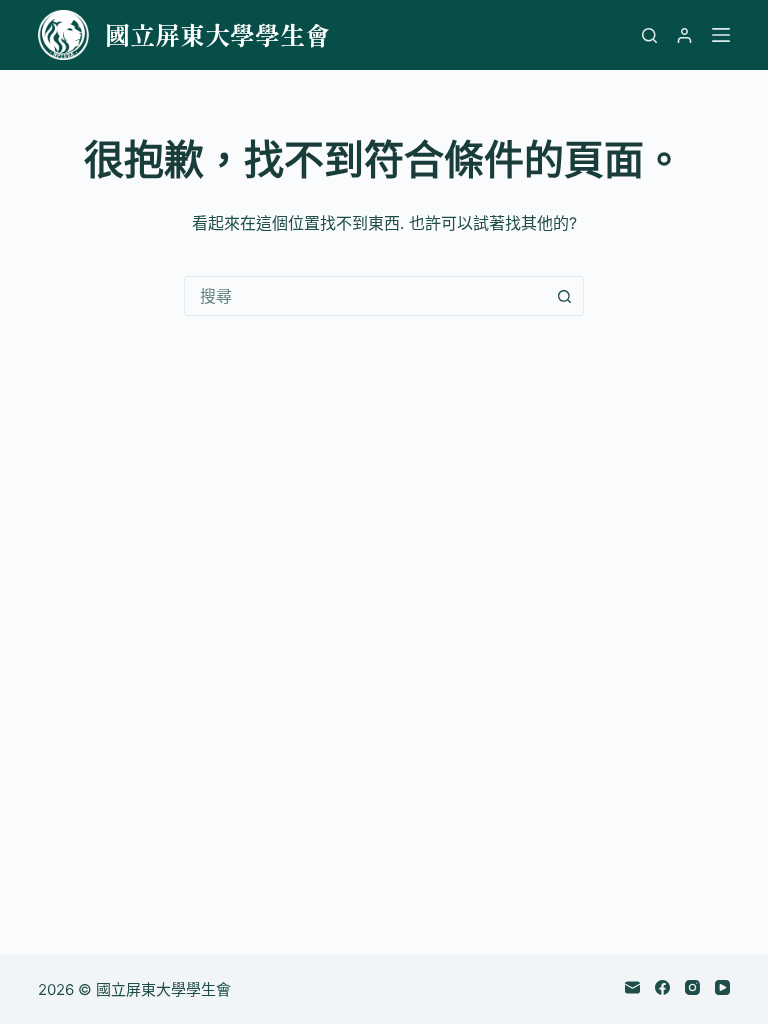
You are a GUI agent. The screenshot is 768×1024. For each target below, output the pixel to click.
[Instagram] (692, 987)
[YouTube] (722, 987)
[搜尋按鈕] (564, 296)
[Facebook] (662, 987)
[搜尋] (649, 35)
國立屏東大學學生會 (217, 34)
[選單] (721, 35)
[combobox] (365, 296)
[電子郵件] (632, 987)
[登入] (684, 35)
